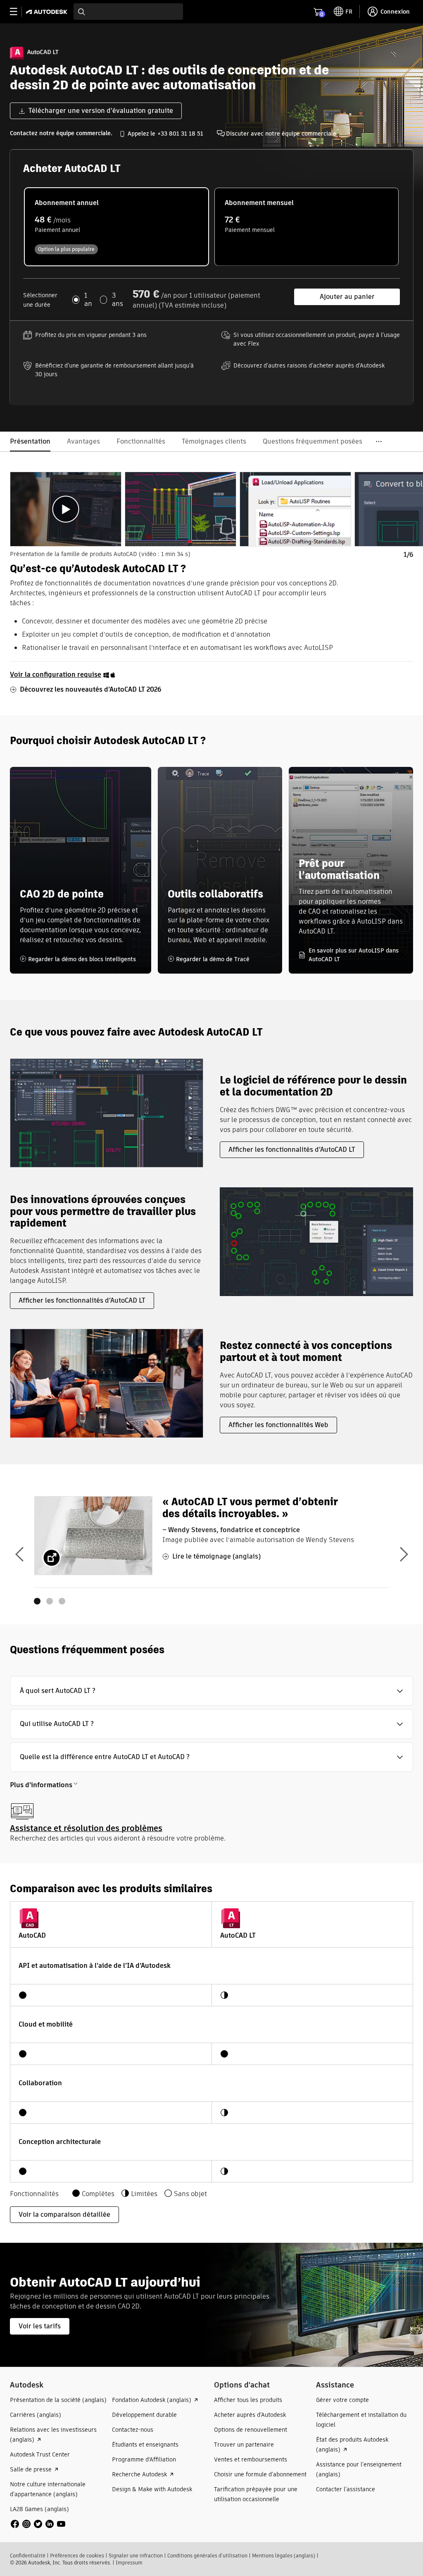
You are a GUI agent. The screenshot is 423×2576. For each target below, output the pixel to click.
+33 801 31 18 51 (180, 134)
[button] (211, 1691)
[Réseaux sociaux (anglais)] (38, 2523)
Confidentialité (28, 2556)
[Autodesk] (48, 12)
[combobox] (128, 12)
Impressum (129, 2563)
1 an (88, 300)
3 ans (118, 300)
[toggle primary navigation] (18, 12)
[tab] (66, 509)
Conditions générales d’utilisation (207, 2556)
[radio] (116, 227)
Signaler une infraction (136, 2556)
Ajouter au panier (347, 297)
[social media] (38, 2524)
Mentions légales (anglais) (284, 2556)
